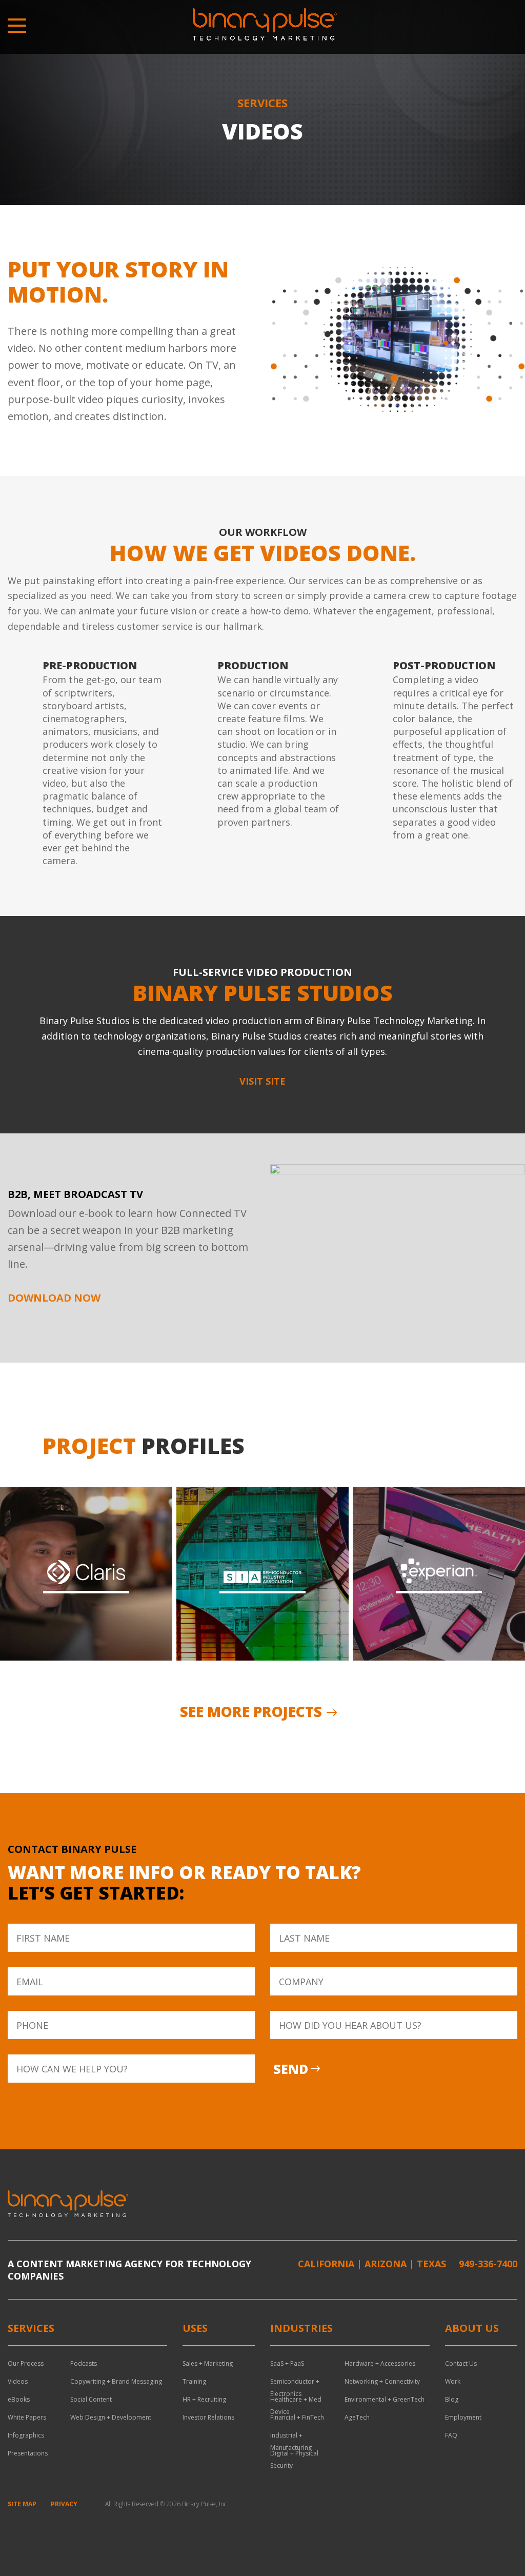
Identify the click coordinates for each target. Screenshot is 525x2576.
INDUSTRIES (301, 2328)
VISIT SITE (262, 1081)
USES (195, 2328)
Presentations (28, 2453)
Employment (463, 2417)
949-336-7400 (488, 2264)
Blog (452, 2399)
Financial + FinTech (297, 2417)
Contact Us (461, 2363)
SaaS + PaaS (287, 2363)
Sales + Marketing (208, 2363)
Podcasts (84, 2363)
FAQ (451, 2435)
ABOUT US (472, 2328)
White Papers (27, 2417)
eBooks (19, 2399)
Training (194, 2381)
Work (453, 2381)
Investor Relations (208, 2417)
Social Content (91, 2399)
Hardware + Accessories (380, 2363)
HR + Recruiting (204, 2399)
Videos (18, 2381)
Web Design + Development (111, 2417)
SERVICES (31, 2328)
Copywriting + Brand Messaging (116, 2381)
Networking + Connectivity (382, 2381)
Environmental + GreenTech (385, 2399)
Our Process (26, 2363)
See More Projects (251, 1711)
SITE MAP (22, 2504)
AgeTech (357, 2417)
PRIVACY (64, 2504)
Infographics (26, 2435)
